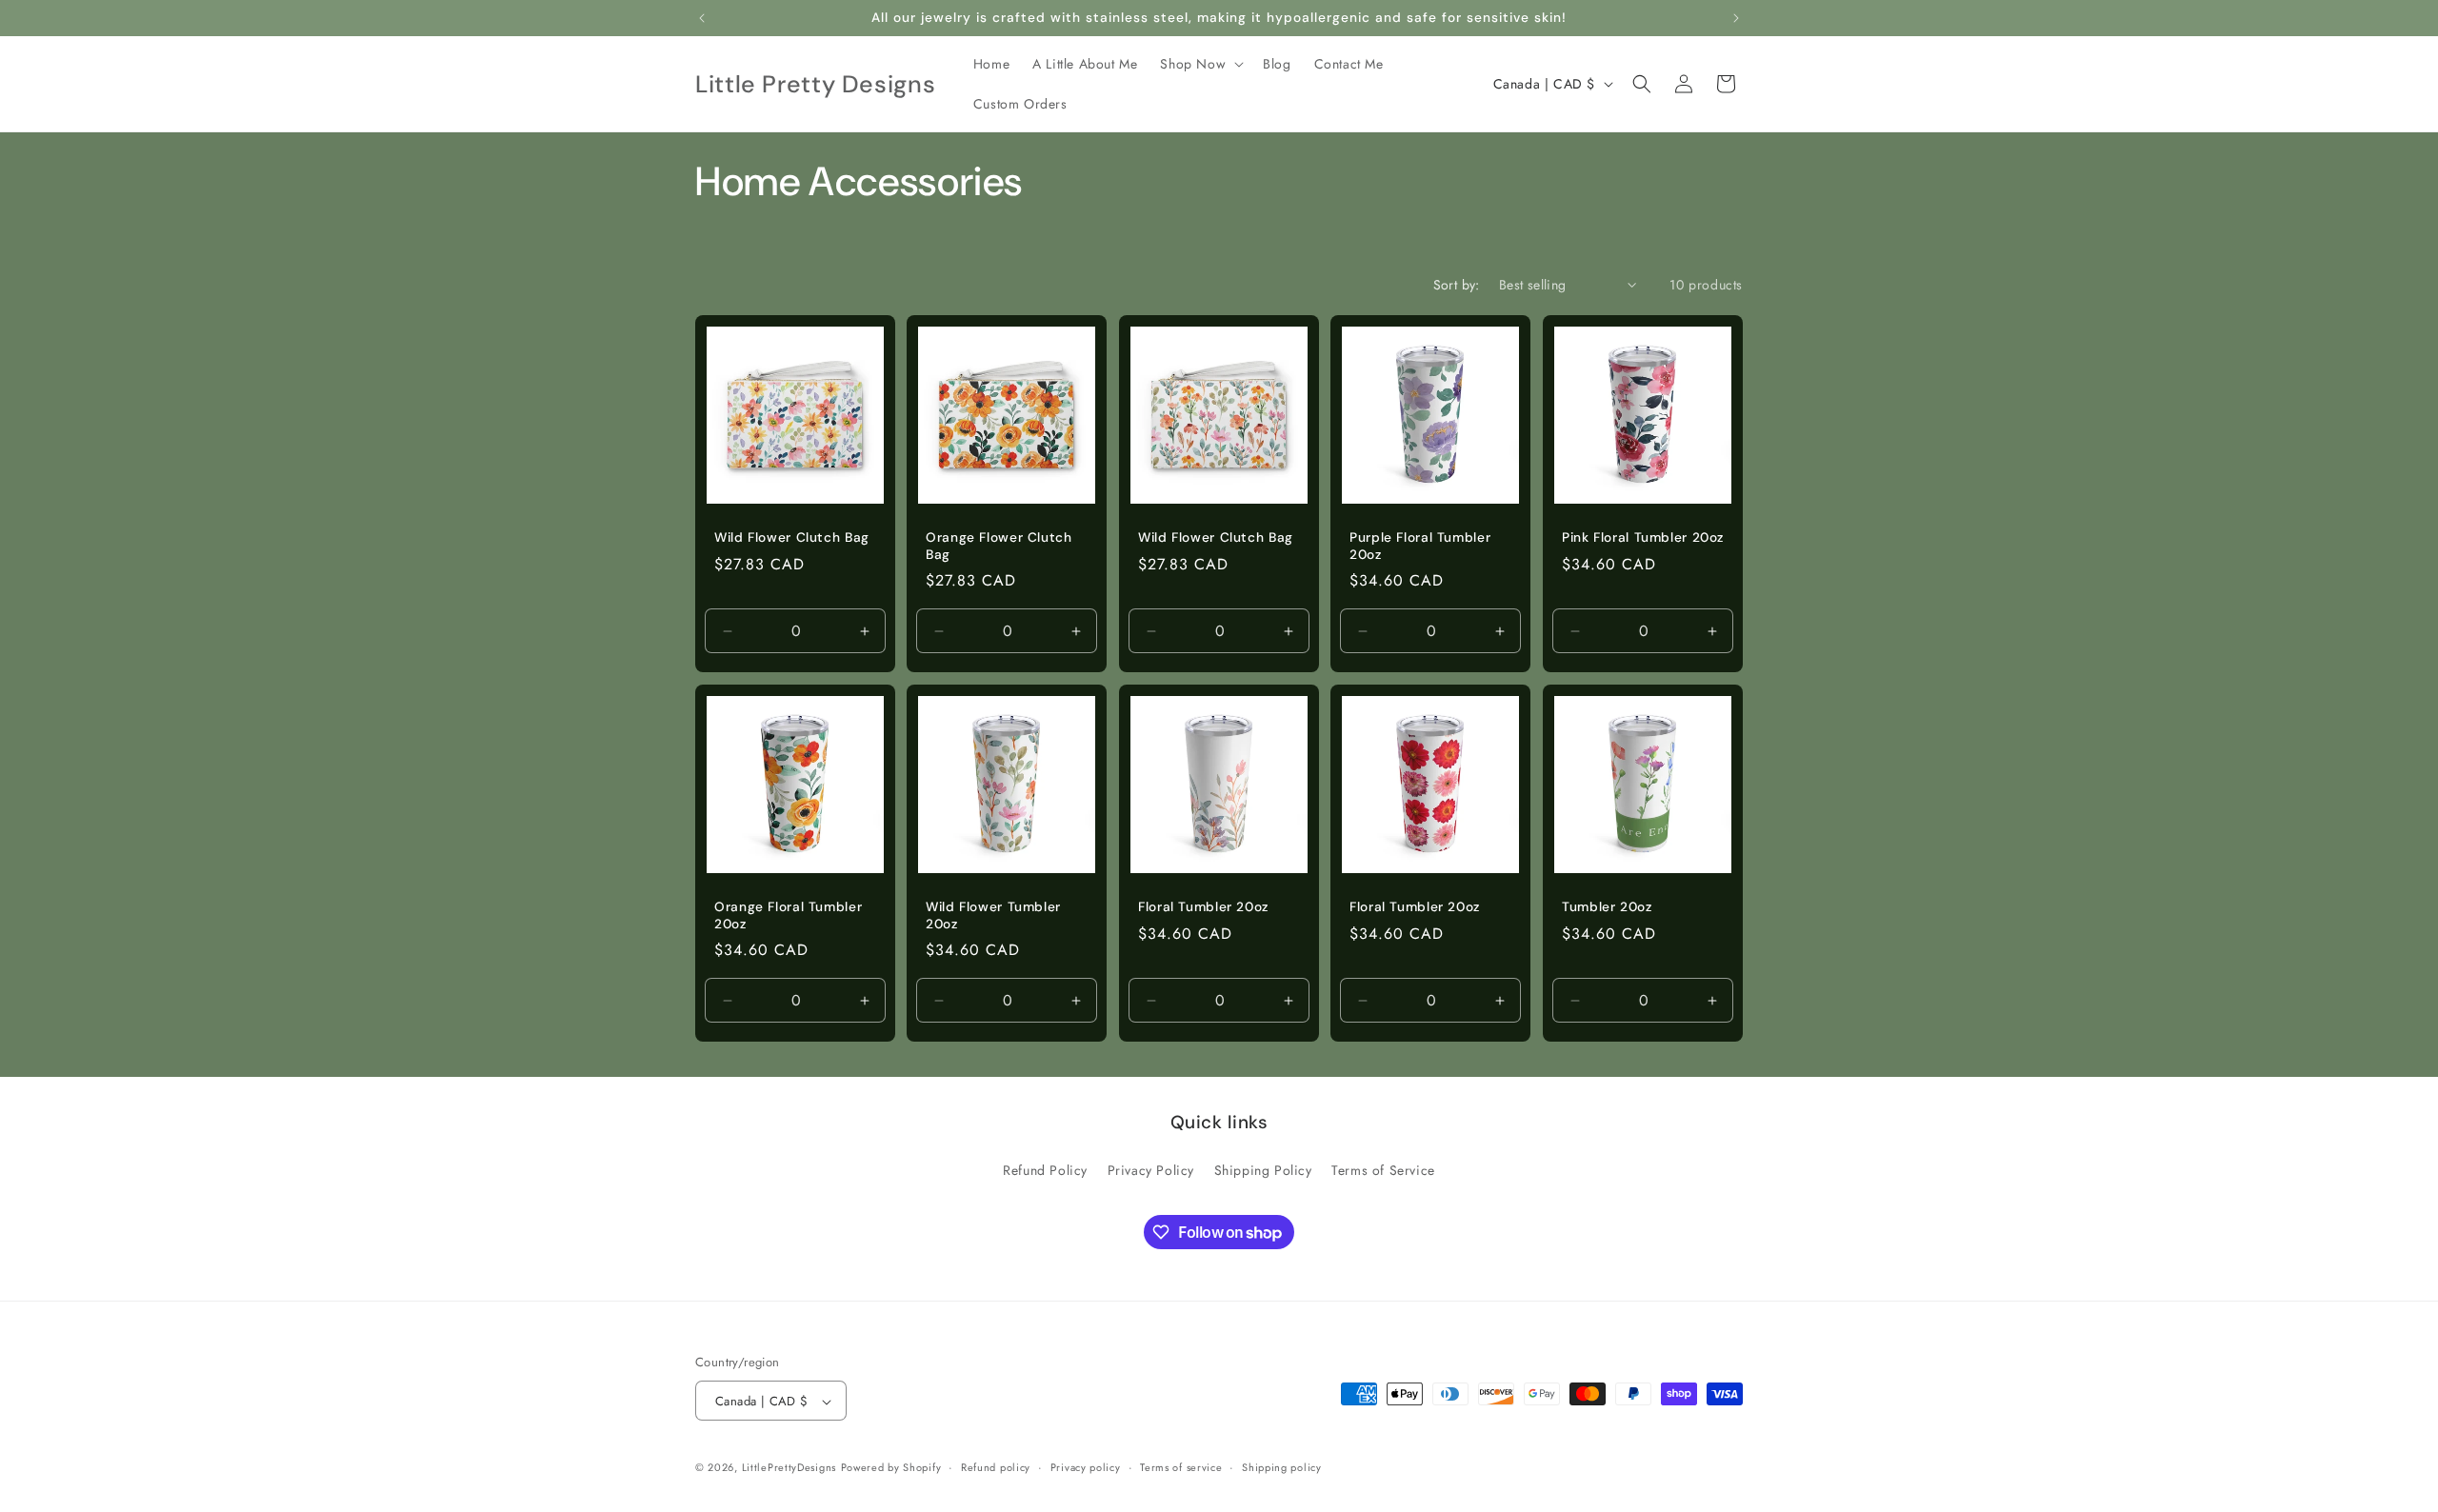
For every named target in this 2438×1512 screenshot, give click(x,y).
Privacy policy (1086, 1467)
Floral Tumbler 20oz (1203, 907)
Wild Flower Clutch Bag (792, 538)
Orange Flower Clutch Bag (999, 547)
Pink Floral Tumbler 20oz (1643, 538)
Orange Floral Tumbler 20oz (788, 915)
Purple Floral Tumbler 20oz (1420, 547)
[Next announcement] (1736, 18)
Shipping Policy (1263, 1169)
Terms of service (1181, 1467)
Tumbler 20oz (1607, 907)
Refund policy (996, 1467)
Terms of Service (1383, 1169)
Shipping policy (1282, 1467)
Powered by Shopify (891, 1468)
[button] (1200, 64)
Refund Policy (1045, 1169)
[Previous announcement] (702, 18)
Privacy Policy (1151, 1169)
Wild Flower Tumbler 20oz (993, 915)
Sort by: (1457, 285)
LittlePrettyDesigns (789, 1468)
